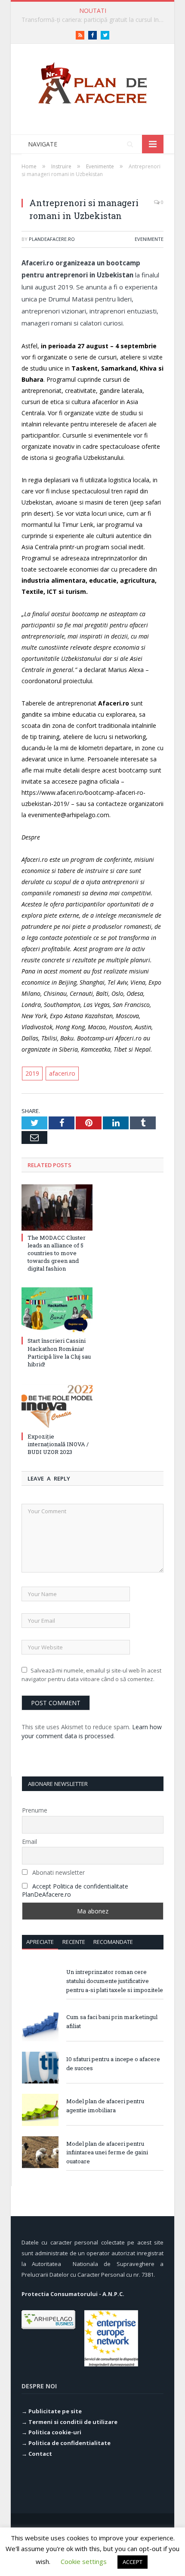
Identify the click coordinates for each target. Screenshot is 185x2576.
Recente (74, 1942)
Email (29, 1842)
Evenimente (149, 239)
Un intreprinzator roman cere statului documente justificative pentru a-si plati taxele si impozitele (115, 1981)
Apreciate (40, 1942)
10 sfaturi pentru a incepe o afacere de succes (113, 2064)
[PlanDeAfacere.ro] (92, 81)
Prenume (35, 1810)
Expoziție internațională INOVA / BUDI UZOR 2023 (58, 1444)
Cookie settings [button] (84, 2561)
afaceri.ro (62, 1073)
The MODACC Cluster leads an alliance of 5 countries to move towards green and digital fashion (57, 1253)
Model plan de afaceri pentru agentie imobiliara (105, 2106)
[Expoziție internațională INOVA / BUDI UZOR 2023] (57, 1406)
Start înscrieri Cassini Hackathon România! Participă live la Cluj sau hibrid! (59, 1352)
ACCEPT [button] (133, 2562)
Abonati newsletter (58, 1872)
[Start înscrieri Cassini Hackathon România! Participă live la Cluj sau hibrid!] (57, 1311)
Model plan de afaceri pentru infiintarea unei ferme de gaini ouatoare (107, 2153)
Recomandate (113, 1942)
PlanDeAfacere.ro (52, 239)
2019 (32, 1073)
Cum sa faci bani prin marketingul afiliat (112, 2021)
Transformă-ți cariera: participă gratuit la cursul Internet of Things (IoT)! (95, 20)
